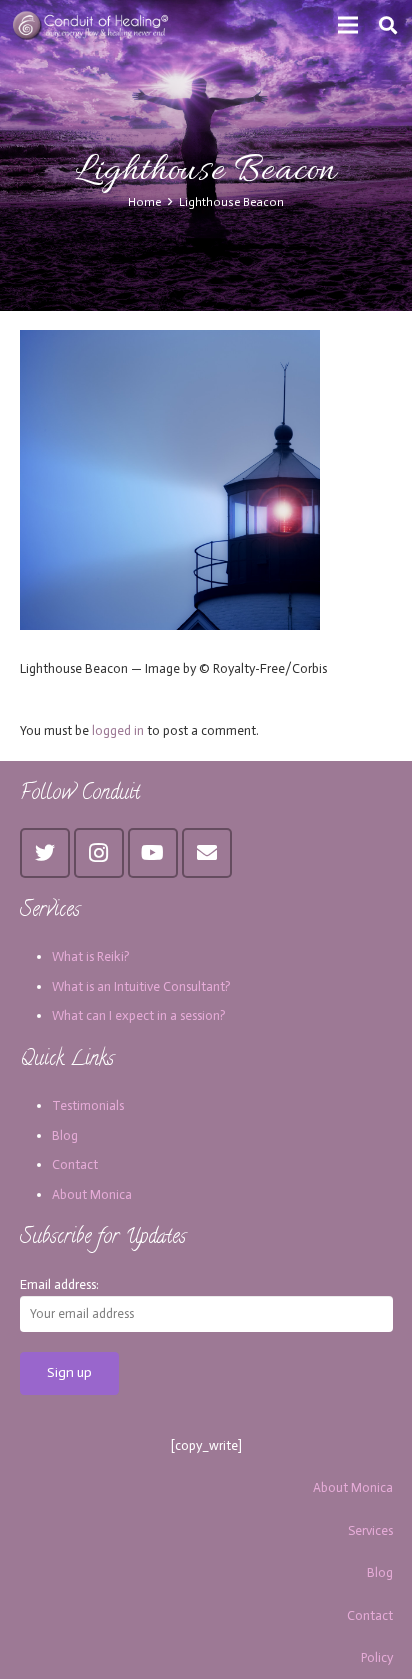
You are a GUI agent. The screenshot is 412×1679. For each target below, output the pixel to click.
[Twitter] (45, 853)
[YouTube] (153, 853)
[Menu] (348, 25)
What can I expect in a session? (139, 1015)
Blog (65, 1135)
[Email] (207, 853)
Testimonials (88, 1105)
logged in (118, 730)
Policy (377, 1657)
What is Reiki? (91, 956)
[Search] (388, 25)
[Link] (92, 25)
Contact (75, 1164)
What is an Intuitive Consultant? (141, 986)
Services (370, 1530)
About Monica (92, 1194)
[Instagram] (99, 853)
